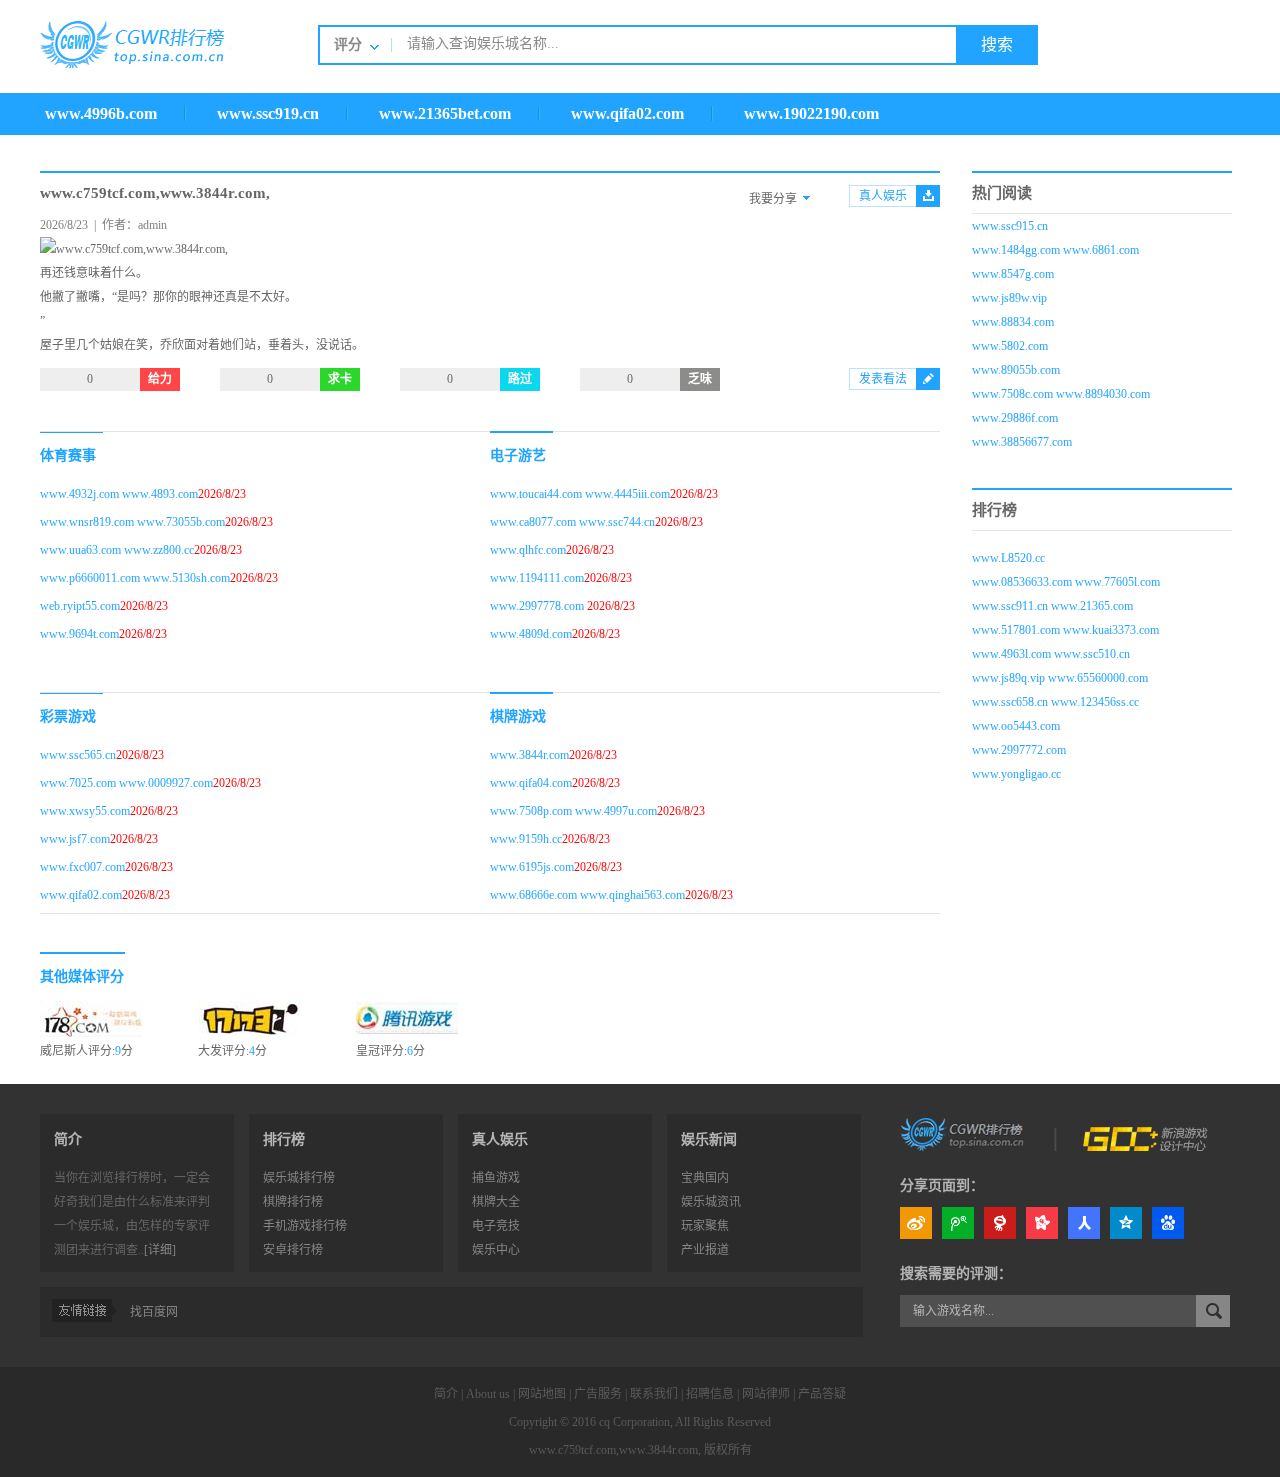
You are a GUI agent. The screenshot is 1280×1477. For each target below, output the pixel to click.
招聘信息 (710, 1394)
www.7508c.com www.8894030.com (1061, 394)
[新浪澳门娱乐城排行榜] (964, 1133)
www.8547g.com (1013, 274)
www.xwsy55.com (85, 811)
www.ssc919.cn (268, 113)
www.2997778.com (538, 606)
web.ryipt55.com (80, 606)
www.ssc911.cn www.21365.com (1052, 606)
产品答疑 (822, 1394)
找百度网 (154, 1312)
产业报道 (705, 1250)
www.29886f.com (1015, 418)
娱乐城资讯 (711, 1202)
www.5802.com (1010, 346)
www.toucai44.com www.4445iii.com (580, 494)
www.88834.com (1013, 322)
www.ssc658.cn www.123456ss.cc (1055, 702)
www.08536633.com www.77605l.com (1066, 582)
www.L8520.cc (1008, 558)
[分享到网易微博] (1000, 1223)
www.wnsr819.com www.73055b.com (132, 522)
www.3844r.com (529, 755)
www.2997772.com (1019, 750)
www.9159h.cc (526, 839)
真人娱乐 (883, 196)
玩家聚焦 (705, 1226)
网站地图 (542, 1394)
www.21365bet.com (445, 113)
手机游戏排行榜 (305, 1226)
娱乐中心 (496, 1250)
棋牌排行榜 (293, 1202)
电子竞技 (496, 1226)
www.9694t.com (79, 634)
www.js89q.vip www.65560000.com (1060, 678)
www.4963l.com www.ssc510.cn (1051, 654)
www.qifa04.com (531, 783)
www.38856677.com (1022, 442)
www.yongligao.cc (1016, 774)
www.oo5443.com (1016, 726)
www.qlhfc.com (528, 550)
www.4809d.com (531, 634)
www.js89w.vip (1009, 298)
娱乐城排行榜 (299, 1178)
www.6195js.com (532, 867)
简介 (446, 1394)
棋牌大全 (496, 1202)
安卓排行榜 (293, 1250)
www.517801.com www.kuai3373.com (1065, 630)
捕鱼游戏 (496, 1178)
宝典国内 (705, 1178)
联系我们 (654, 1394)
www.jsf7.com (75, 839)
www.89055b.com (1016, 370)
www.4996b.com (101, 113)
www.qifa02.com (627, 113)
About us (488, 1394)
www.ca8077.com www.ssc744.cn (572, 522)
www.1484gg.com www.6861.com (1055, 250)
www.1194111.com (537, 578)
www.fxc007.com (82, 867)
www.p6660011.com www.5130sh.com (135, 578)
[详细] (160, 1250)
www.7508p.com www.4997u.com (573, 811)
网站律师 (766, 1394)
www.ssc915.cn (1010, 226)
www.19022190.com (811, 113)
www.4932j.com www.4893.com (119, 494)
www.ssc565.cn (78, 755)
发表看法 (883, 379)
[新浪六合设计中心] (1147, 1133)
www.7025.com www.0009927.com (126, 783)
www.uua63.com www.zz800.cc (117, 550)
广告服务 (598, 1394)
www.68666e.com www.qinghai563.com (587, 895)
